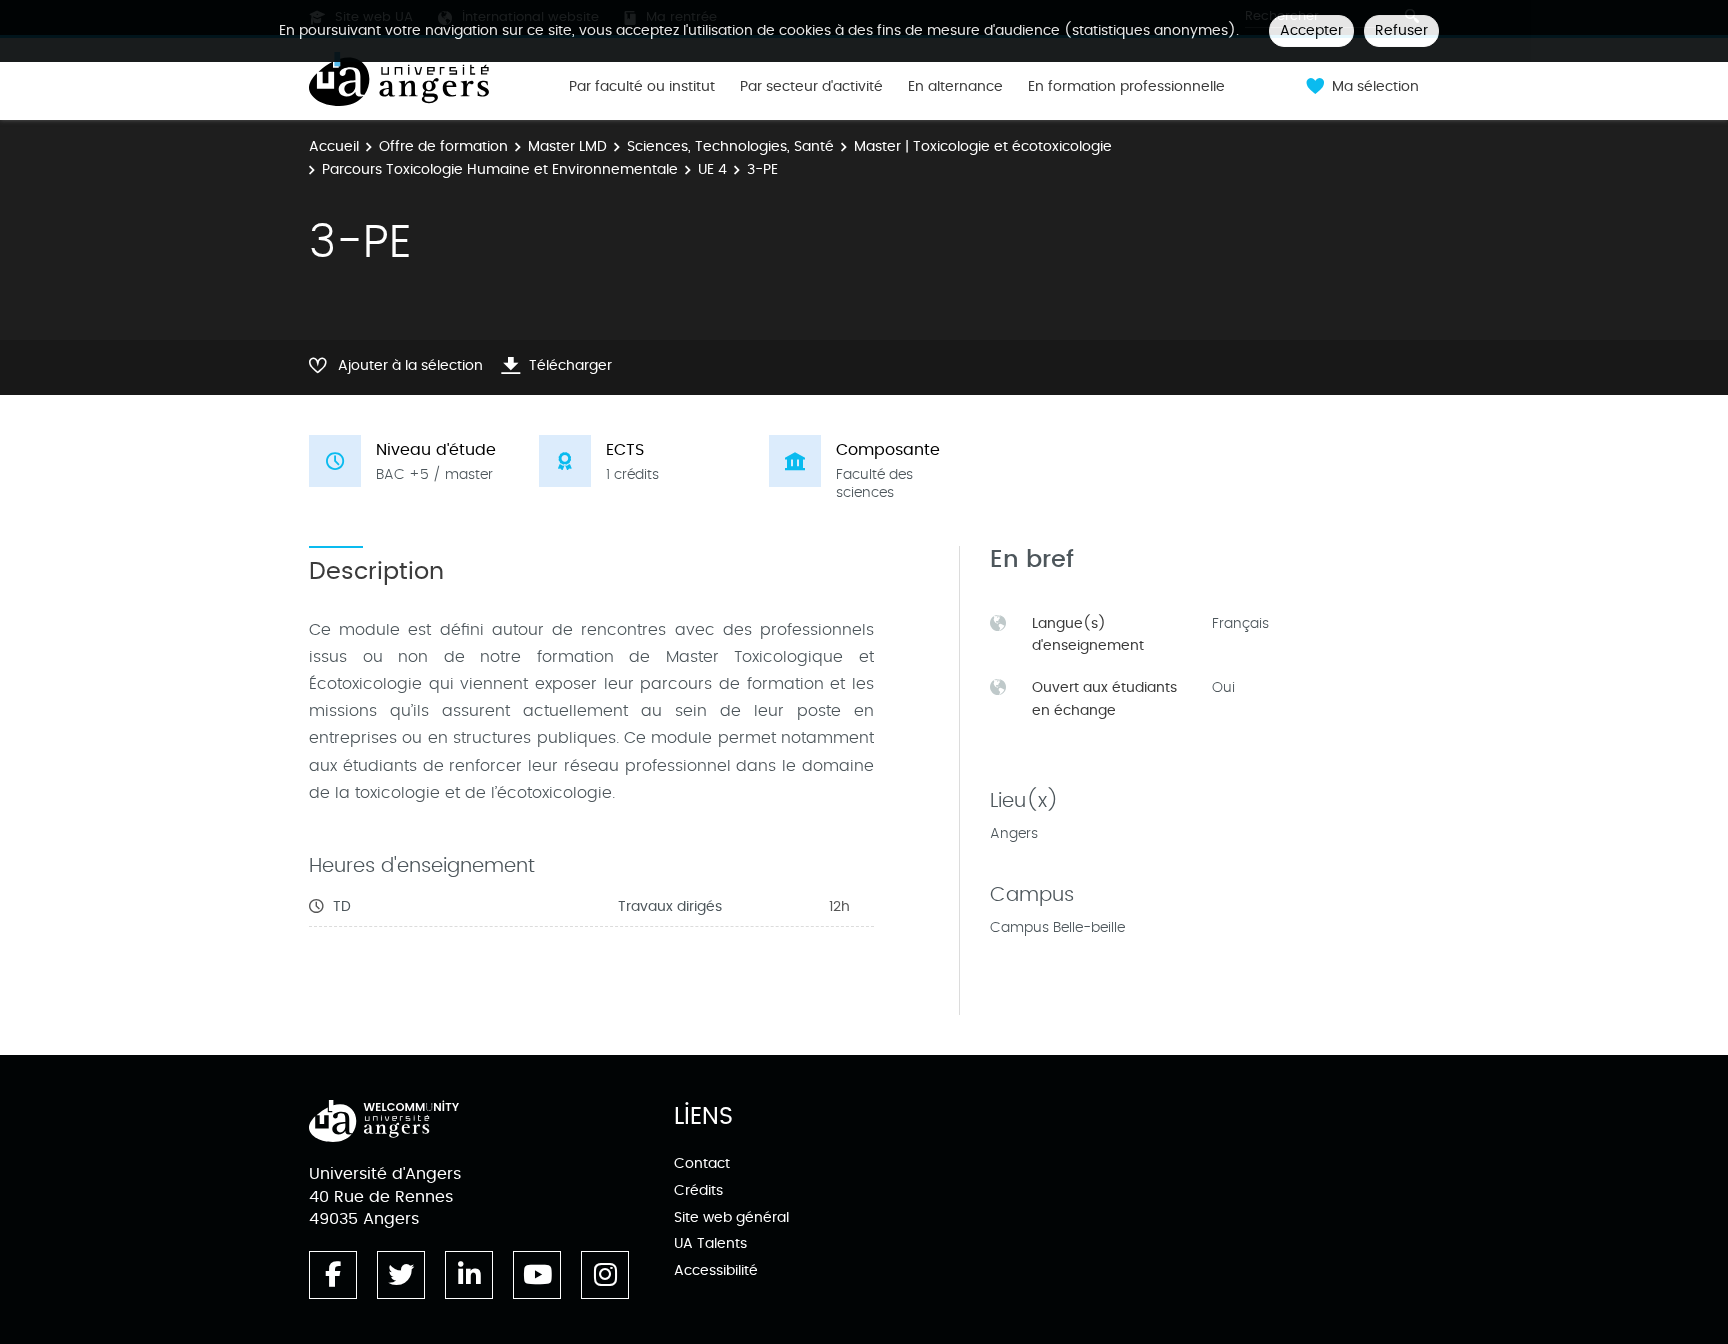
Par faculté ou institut (642, 87)
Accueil (334, 146)
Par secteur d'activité (811, 87)
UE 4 (712, 169)
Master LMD (567, 146)
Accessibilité (716, 1270)
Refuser (1401, 30)
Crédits (698, 1190)
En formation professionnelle (1126, 87)
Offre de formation (443, 146)
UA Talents (710, 1243)
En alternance (955, 87)
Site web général (731, 1217)
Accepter (1311, 30)
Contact (702, 1163)
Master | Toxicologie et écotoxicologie (983, 146)
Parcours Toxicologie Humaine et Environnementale (500, 169)
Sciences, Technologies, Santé (730, 146)
